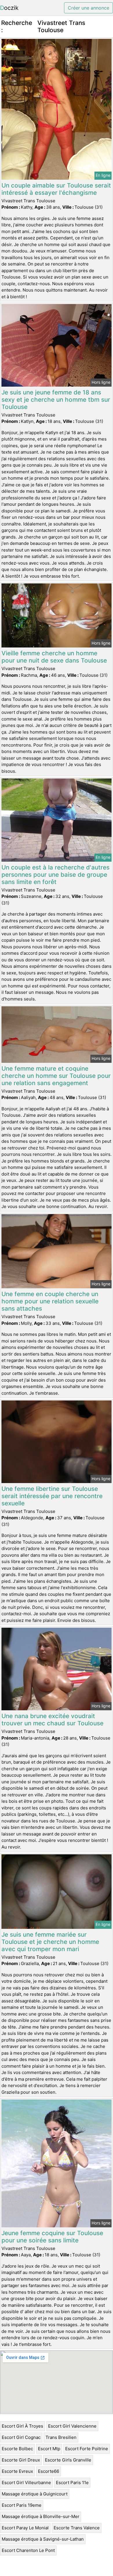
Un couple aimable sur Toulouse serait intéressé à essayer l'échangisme (56, 189)
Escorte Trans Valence (77, 2528)
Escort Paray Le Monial (25, 2528)
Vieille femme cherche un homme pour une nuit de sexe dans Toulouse (54, 657)
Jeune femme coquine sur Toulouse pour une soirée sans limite (52, 2237)
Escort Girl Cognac (21, 2437)
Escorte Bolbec (17, 2449)
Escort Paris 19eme (22, 2505)
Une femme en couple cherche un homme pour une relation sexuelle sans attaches (50, 1301)
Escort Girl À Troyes (22, 2426)
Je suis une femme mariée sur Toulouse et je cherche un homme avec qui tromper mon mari (50, 1942)
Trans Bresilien (61, 2437)
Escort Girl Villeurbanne (26, 2483)
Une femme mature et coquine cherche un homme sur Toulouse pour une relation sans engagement (56, 1076)
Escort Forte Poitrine (87, 2449)
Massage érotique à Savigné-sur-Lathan (43, 2539)
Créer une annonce (89, 8)
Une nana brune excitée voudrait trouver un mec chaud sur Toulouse (52, 1720)
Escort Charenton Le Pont (28, 2550)
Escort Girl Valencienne (72, 2426)
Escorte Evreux (17, 2471)
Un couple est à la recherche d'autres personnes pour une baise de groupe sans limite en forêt (55, 875)
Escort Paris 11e (72, 2483)
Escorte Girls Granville (68, 2460)
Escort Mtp (49, 2449)
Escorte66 (49, 2471)
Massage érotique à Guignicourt (35, 2494)
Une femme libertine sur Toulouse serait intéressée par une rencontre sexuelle (52, 1496)
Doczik (9, 8)
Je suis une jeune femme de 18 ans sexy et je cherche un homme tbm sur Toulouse (56, 400)
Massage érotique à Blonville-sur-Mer (41, 2516)
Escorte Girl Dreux (21, 2460)
